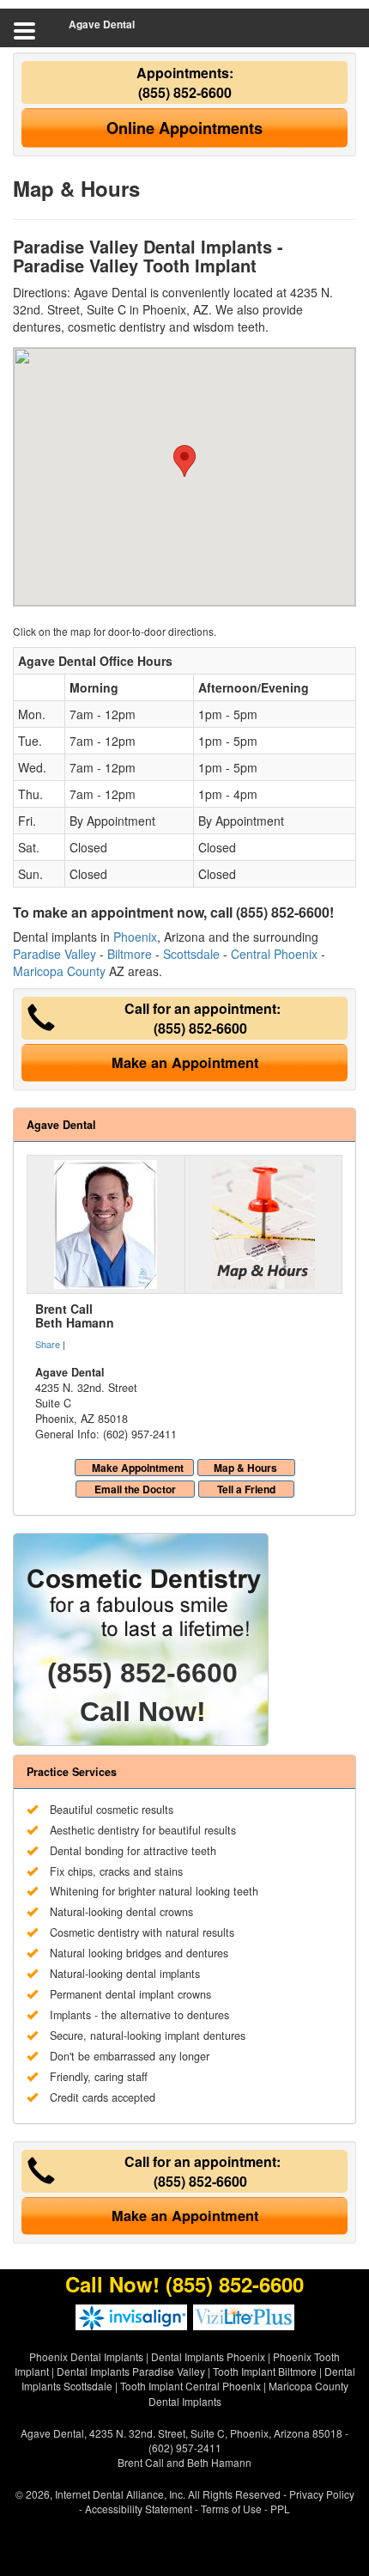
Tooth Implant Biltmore (265, 2371)
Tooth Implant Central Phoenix (191, 2386)
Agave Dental (102, 24)
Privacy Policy (322, 2494)
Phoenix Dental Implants (86, 2356)
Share (48, 1344)
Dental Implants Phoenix (208, 2356)
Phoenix (135, 937)
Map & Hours (245, 1468)
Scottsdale (191, 954)
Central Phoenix (274, 954)
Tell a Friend (246, 1489)
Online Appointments (184, 128)
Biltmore (130, 954)
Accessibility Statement (139, 2509)
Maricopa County (59, 971)
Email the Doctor (135, 1489)
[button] (184, 461)
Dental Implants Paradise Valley (131, 2371)
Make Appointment (138, 1468)
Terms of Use (231, 2509)
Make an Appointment (185, 1062)
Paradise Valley (54, 954)
